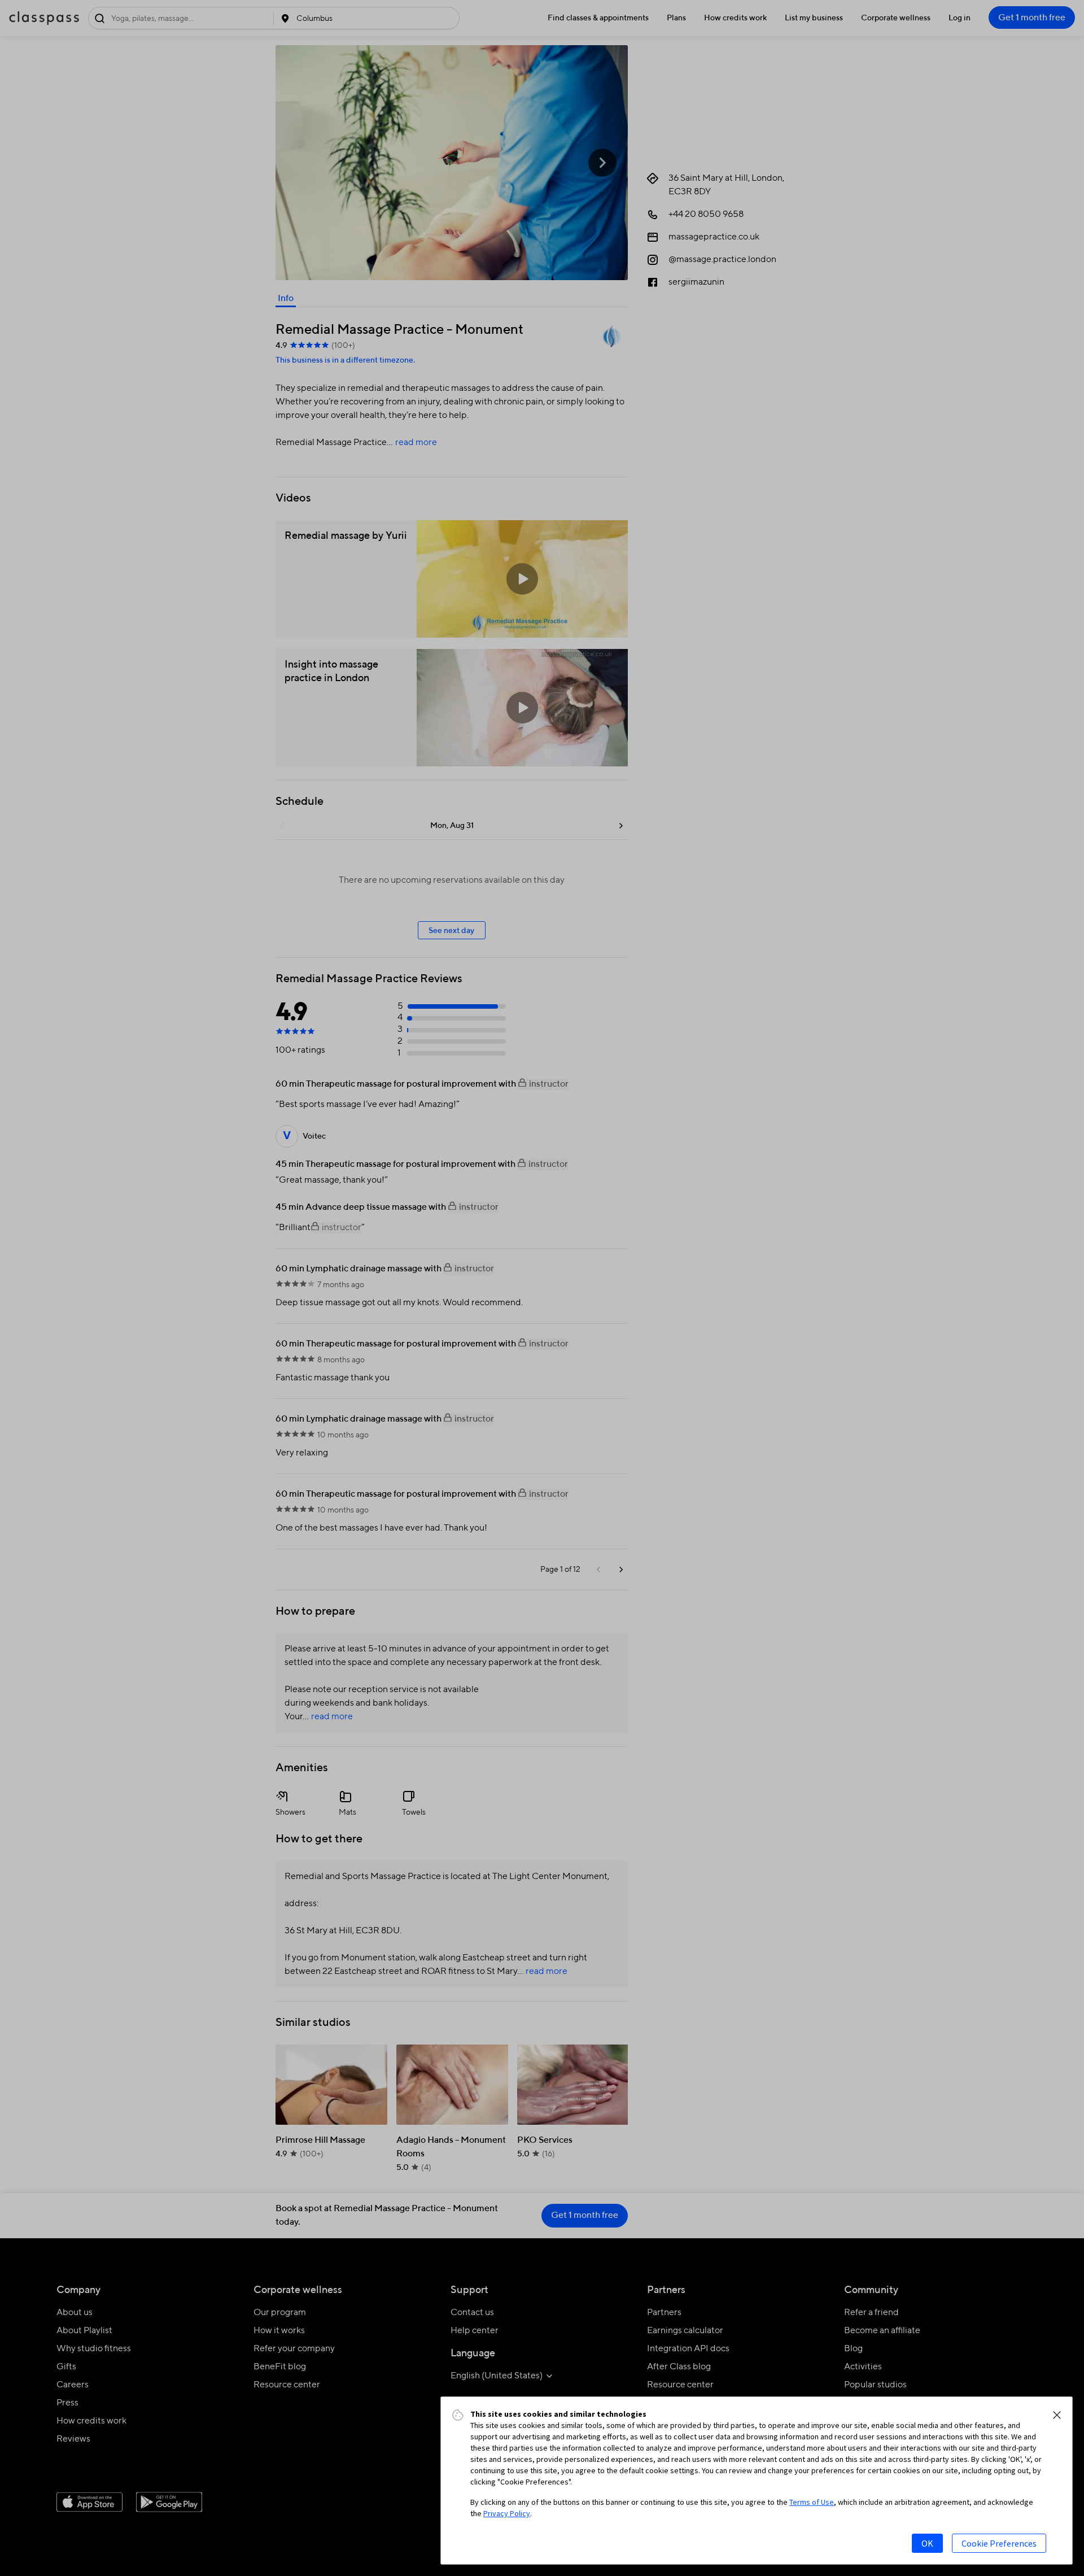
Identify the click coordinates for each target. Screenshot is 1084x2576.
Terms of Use (812, 2502)
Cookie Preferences (999, 2543)
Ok (927, 2543)
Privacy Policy (507, 2513)
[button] (1057, 2415)
